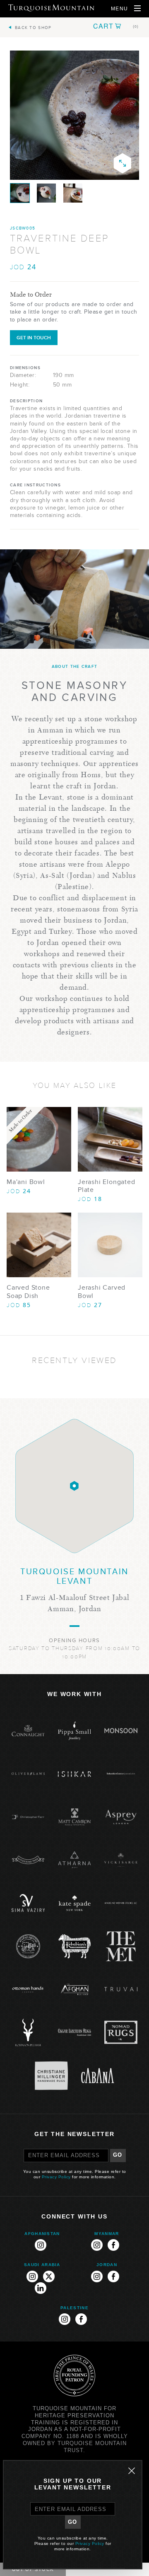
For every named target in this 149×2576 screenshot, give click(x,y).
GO (118, 2155)
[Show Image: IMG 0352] (20, 193)
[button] (116, 26)
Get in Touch (34, 338)
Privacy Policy (56, 2177)
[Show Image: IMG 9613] (73, 193)
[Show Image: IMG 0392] (46, 193)
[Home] (51, 8)
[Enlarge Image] (123, 163)
